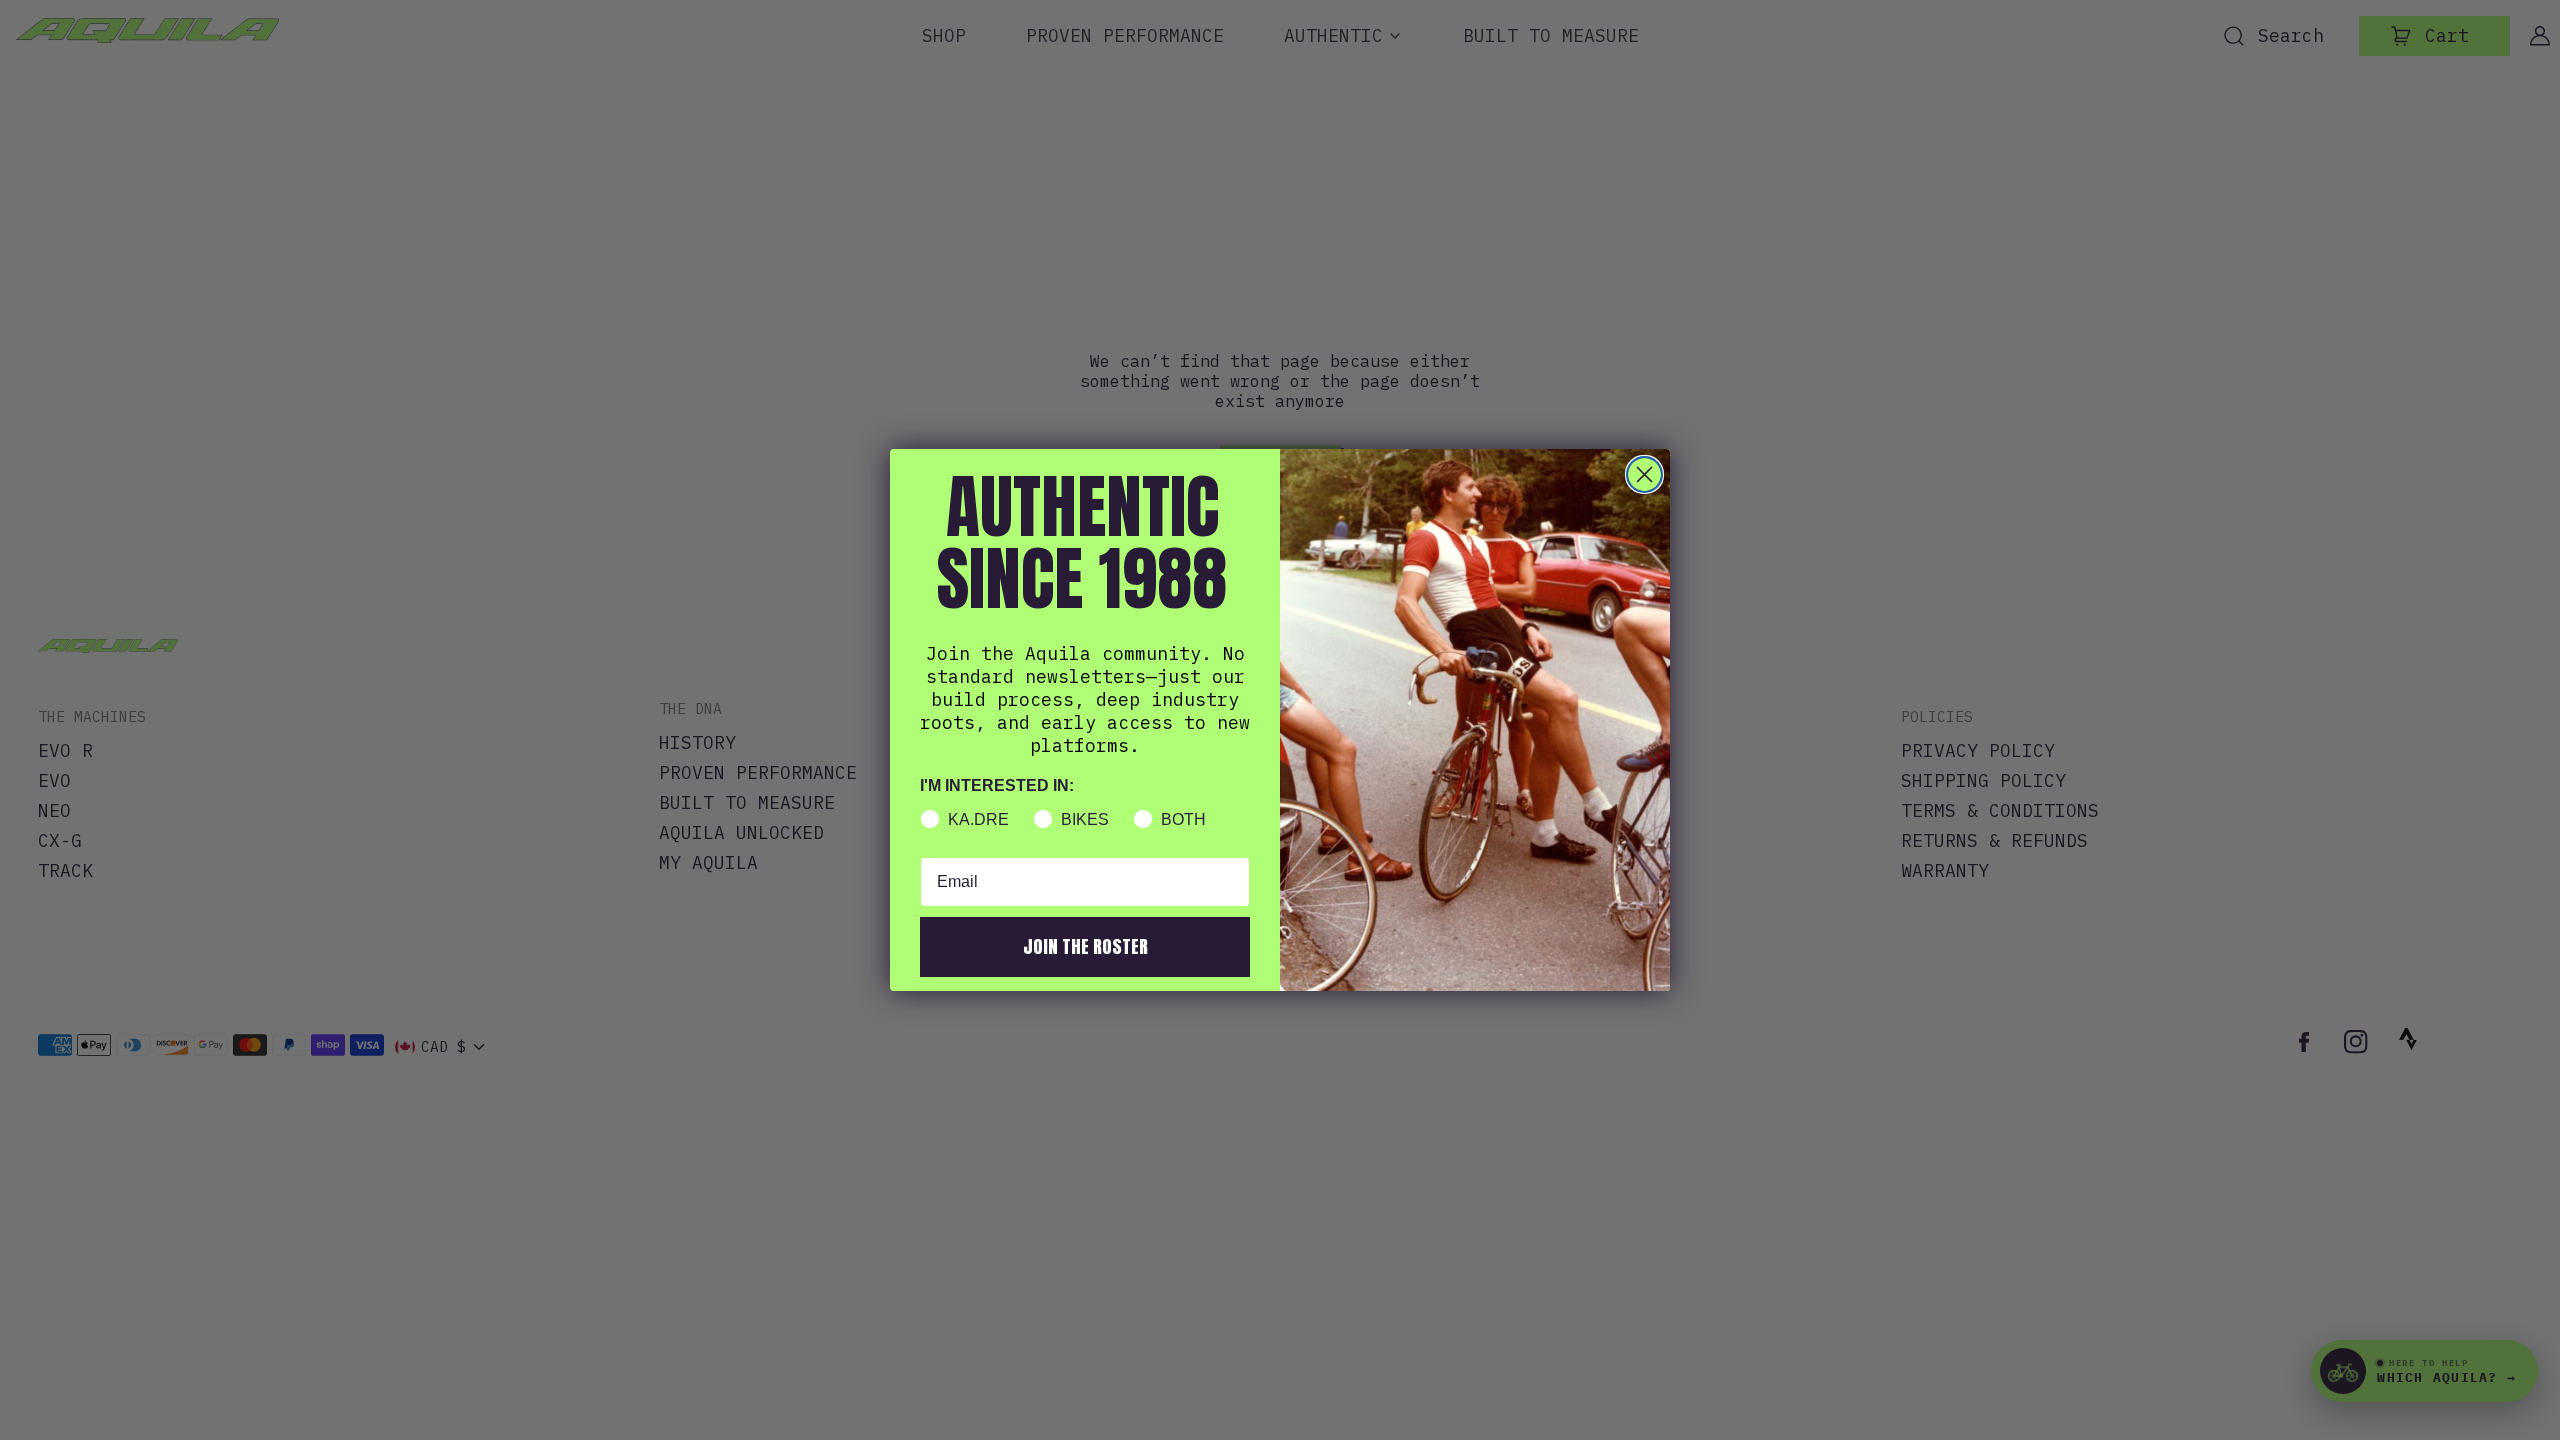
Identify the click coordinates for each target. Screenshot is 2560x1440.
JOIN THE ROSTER (1085, 946)
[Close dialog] (1644, 474)
